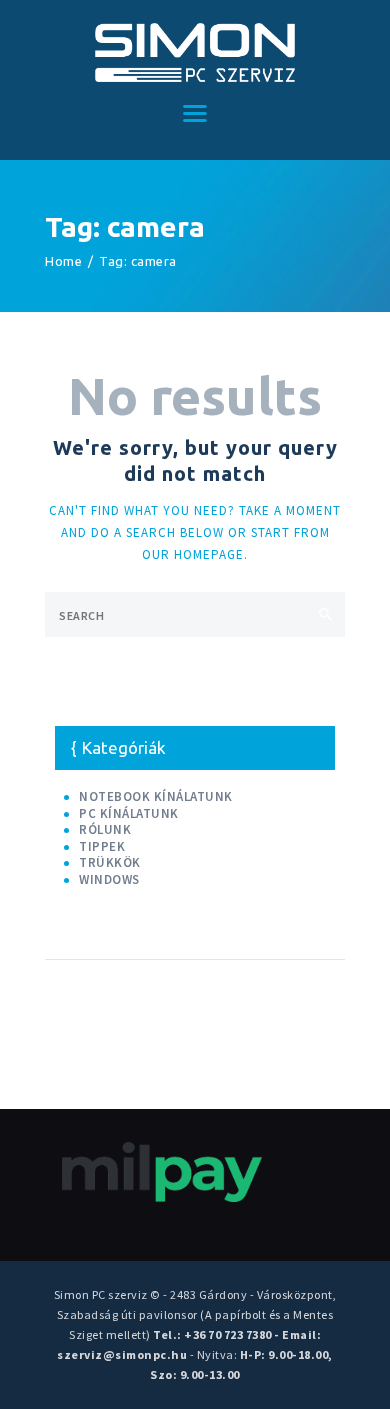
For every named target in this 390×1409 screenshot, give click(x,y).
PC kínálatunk (129, 813)
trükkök (110, 862)
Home (63, 261)
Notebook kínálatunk (156, 796)
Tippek (102, 846)
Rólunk (105, 829)
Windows (109, 879)
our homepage (193, 554)
